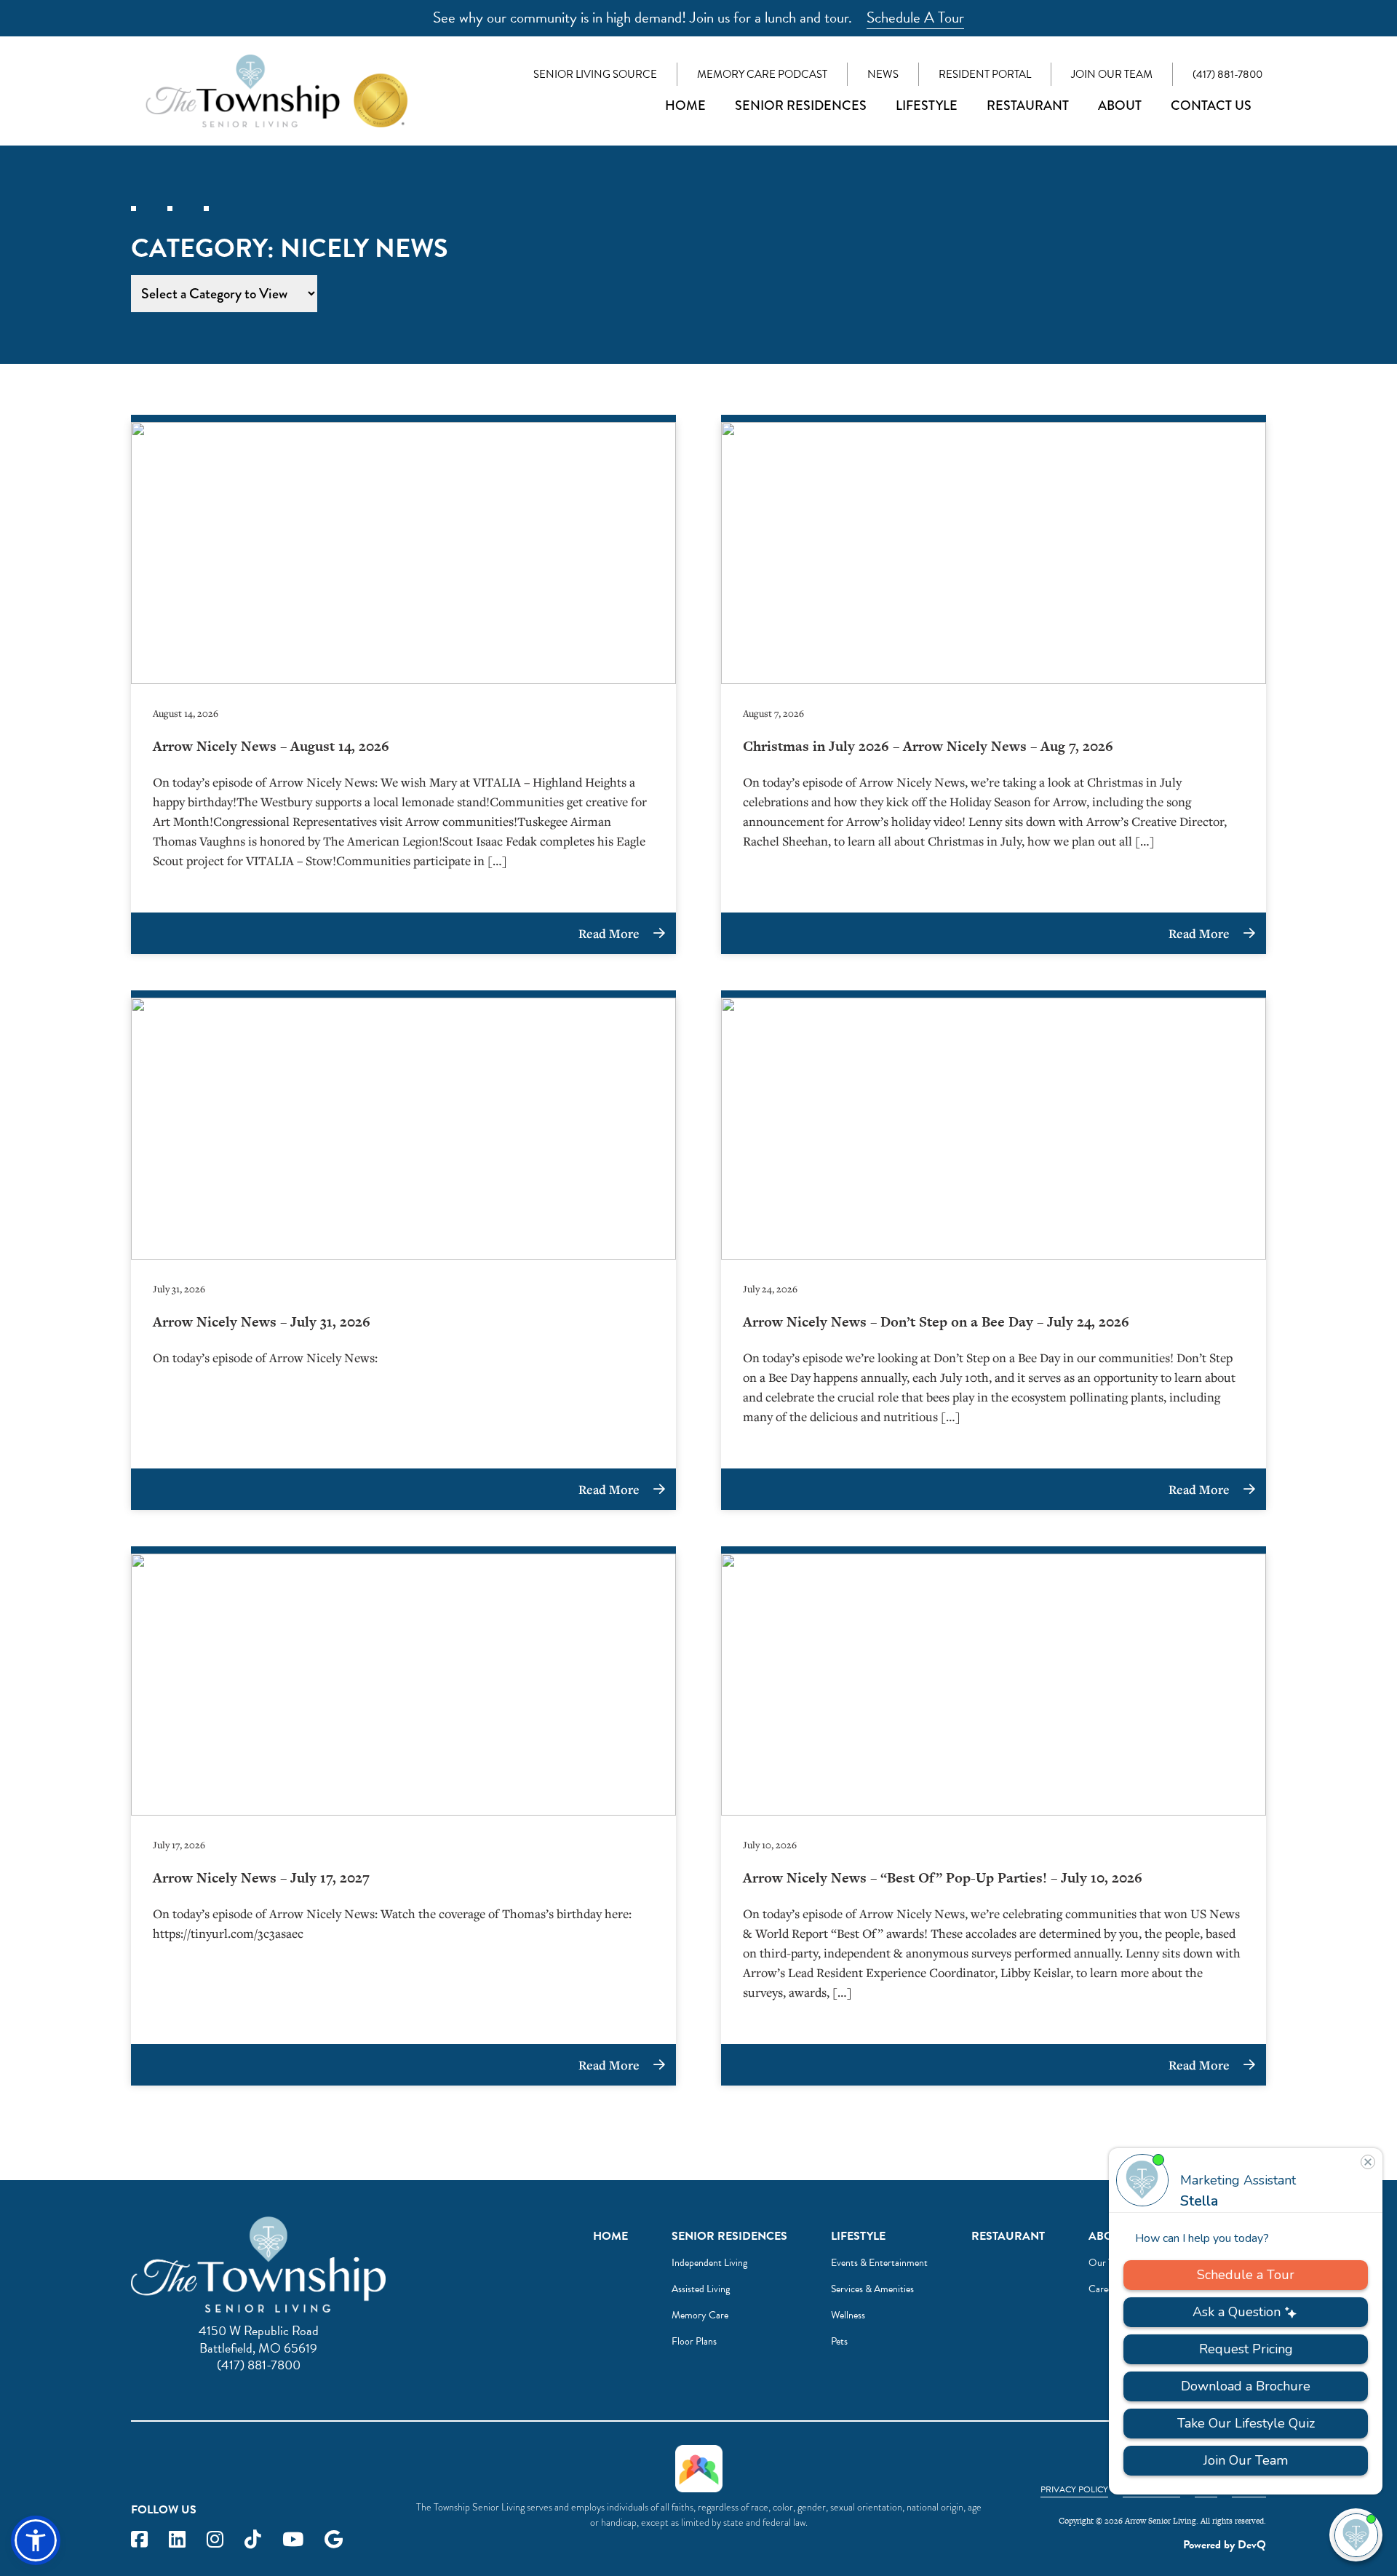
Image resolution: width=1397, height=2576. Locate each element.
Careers (1104, 2289)
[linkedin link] (177, 2540)
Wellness (848, 2315)
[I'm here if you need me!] (1356, 2535)
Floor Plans (694, 2341)
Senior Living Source (595, 74)
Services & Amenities (872, 2289)
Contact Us (1211, 106)
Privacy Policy (1074, 2489)
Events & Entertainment (879, 2263)
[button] (36, 2540)
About (1120, 106)
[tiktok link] (253, 2540)
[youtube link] (293, 2540)
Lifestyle (927, 106)
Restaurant (1028, 106)
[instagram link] (215, 2540)
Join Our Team (1112, 74)
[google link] (334, 2540)
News (883, 74)
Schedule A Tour (915, 17)
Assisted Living (701, 2289)
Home (685, 106)
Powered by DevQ (1225, 2545)
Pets (839, 2341)
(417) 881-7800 (1227, 74)
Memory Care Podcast (762, 74)
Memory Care (700, 2315)
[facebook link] (139, 2540)
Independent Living (709, 2263)
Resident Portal (985, 74)
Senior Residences (801, 106)
